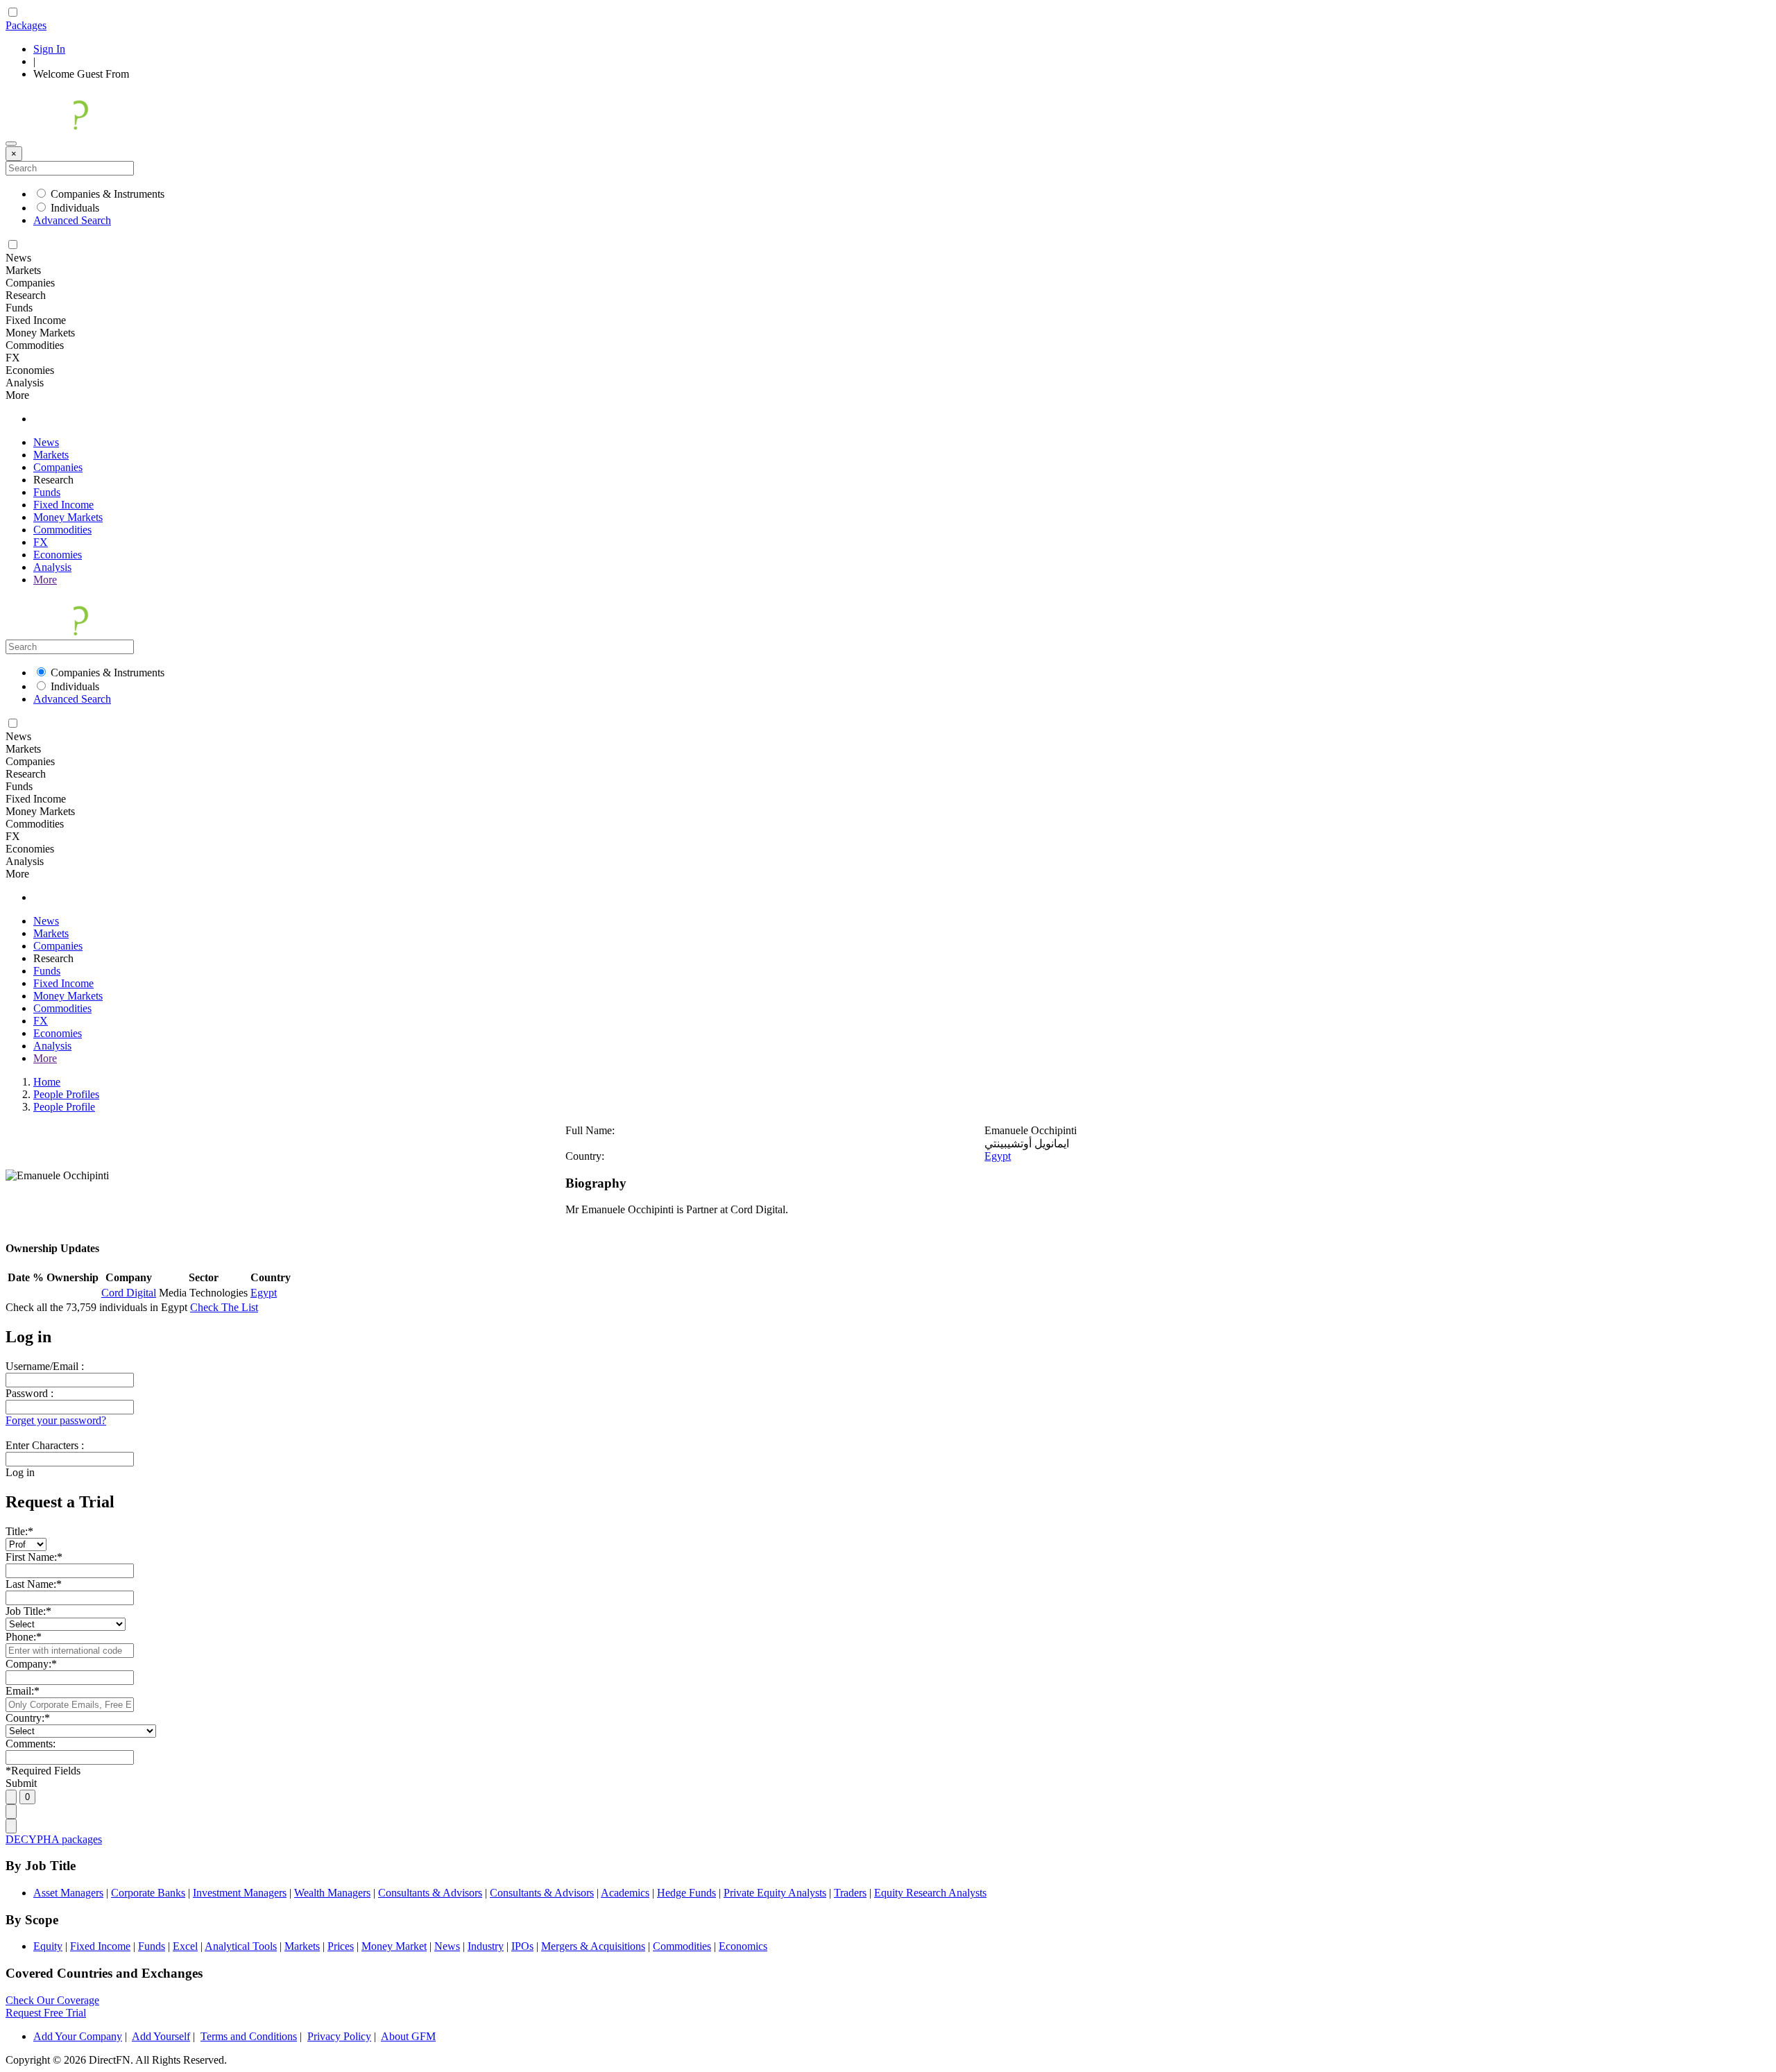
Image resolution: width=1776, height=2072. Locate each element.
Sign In (49, 49)
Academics (625, 1893)
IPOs (522, 1946)
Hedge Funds (686, 1893)
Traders (850, 1893)
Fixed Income (63, 505)
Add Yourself (161, 2036)
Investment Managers (240, 1893)
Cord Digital (129, 1293)
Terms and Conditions (249, 2036)
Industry (486, 1946)
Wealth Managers (332, 1893)
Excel (185, 1946)
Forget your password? (56, 1420)
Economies (58, 555)
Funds (47, 492)
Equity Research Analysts (930, 1893)
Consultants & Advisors (430, 1893)
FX (41, 542)
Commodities (62, 530)
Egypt (998, 1156)
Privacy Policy (339, 2036)
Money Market (394, 1946)
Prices (341, 1946)
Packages (26, 25)
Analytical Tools (241, 1946)
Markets (51, 455)
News (46, 442)
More (45, 580)
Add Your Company (78, 2036)
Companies (58, 467)
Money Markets (68, 517)
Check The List (224, 1307)
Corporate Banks (148, 1893)
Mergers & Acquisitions (593, 1946)
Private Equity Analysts (775, 1893)
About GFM (408, 2036)
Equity (48, 1946)
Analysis (52, 567)
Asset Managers (68, 1893)
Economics (743, 1946)
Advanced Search (72, 220)
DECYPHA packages (54, 1839)
